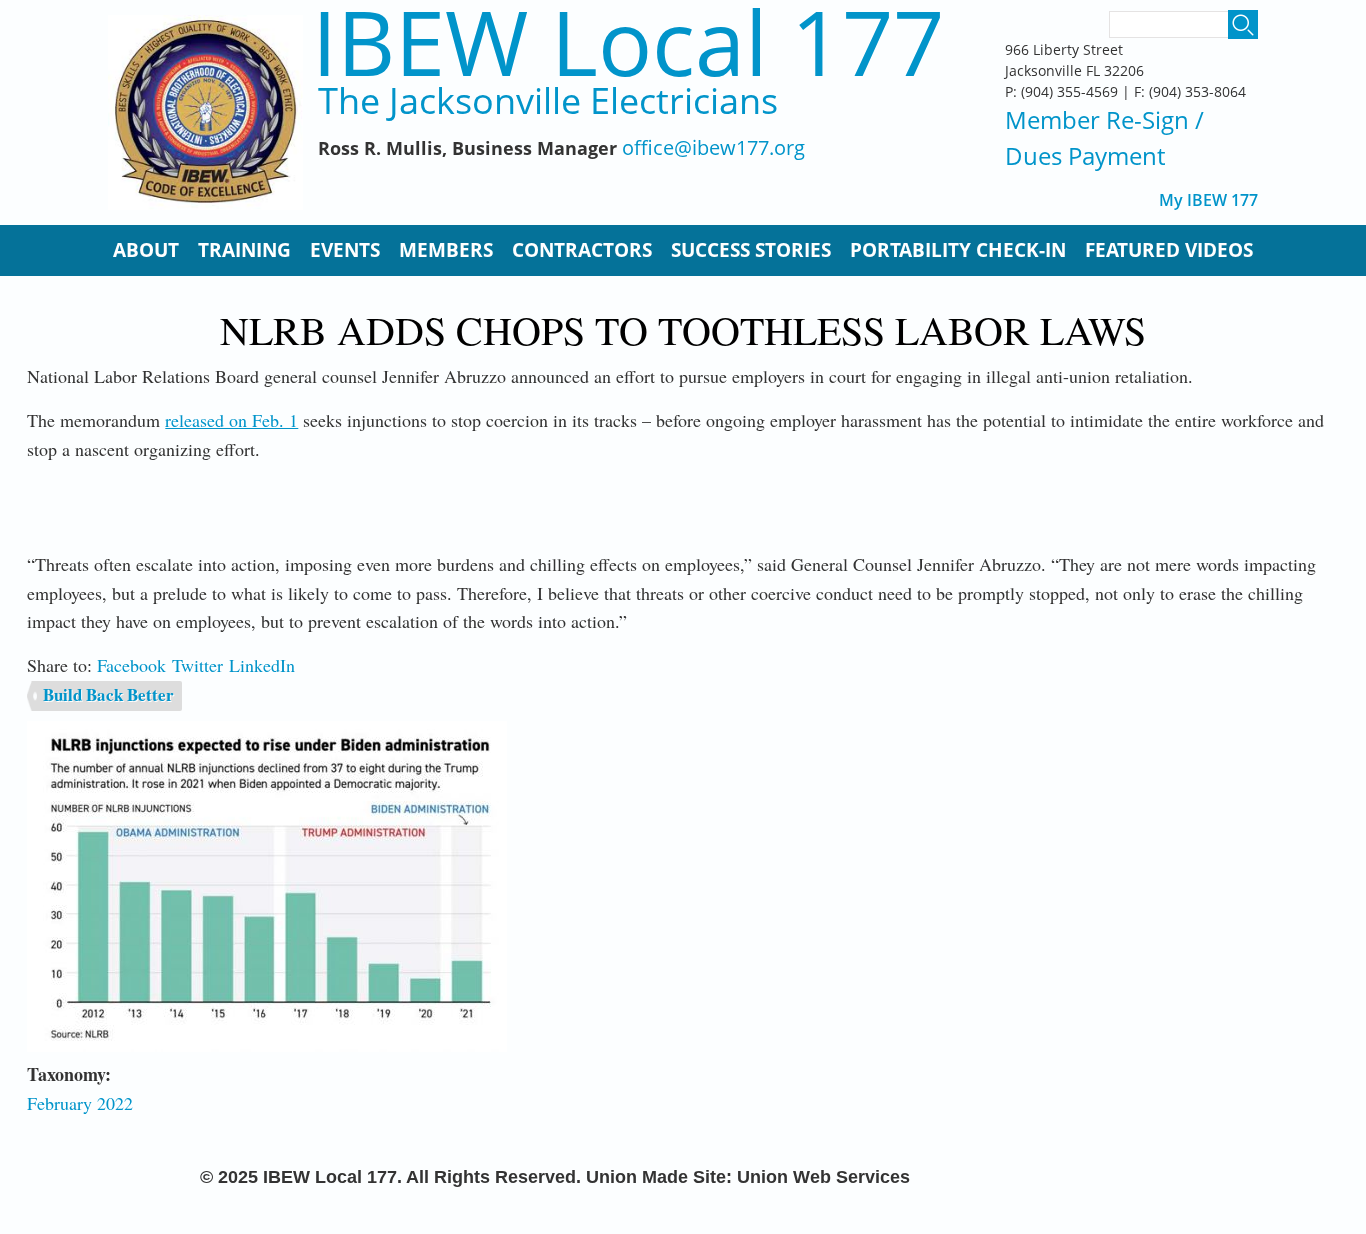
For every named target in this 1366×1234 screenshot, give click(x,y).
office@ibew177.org (713, 148)
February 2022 (80, 1103)
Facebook (131, 665)
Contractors (582, 250)
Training (244, 250)
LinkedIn (262, 665)
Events (345, 250)
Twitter (197, 665)
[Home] (205, 112)
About (146, 250)
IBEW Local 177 (628, 41)
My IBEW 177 (1208, 200)
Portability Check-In (958, 250)
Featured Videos (1169, 250)
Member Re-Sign (1097, 119)
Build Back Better (108, 694)
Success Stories (751, 250)
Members (446, 250)
